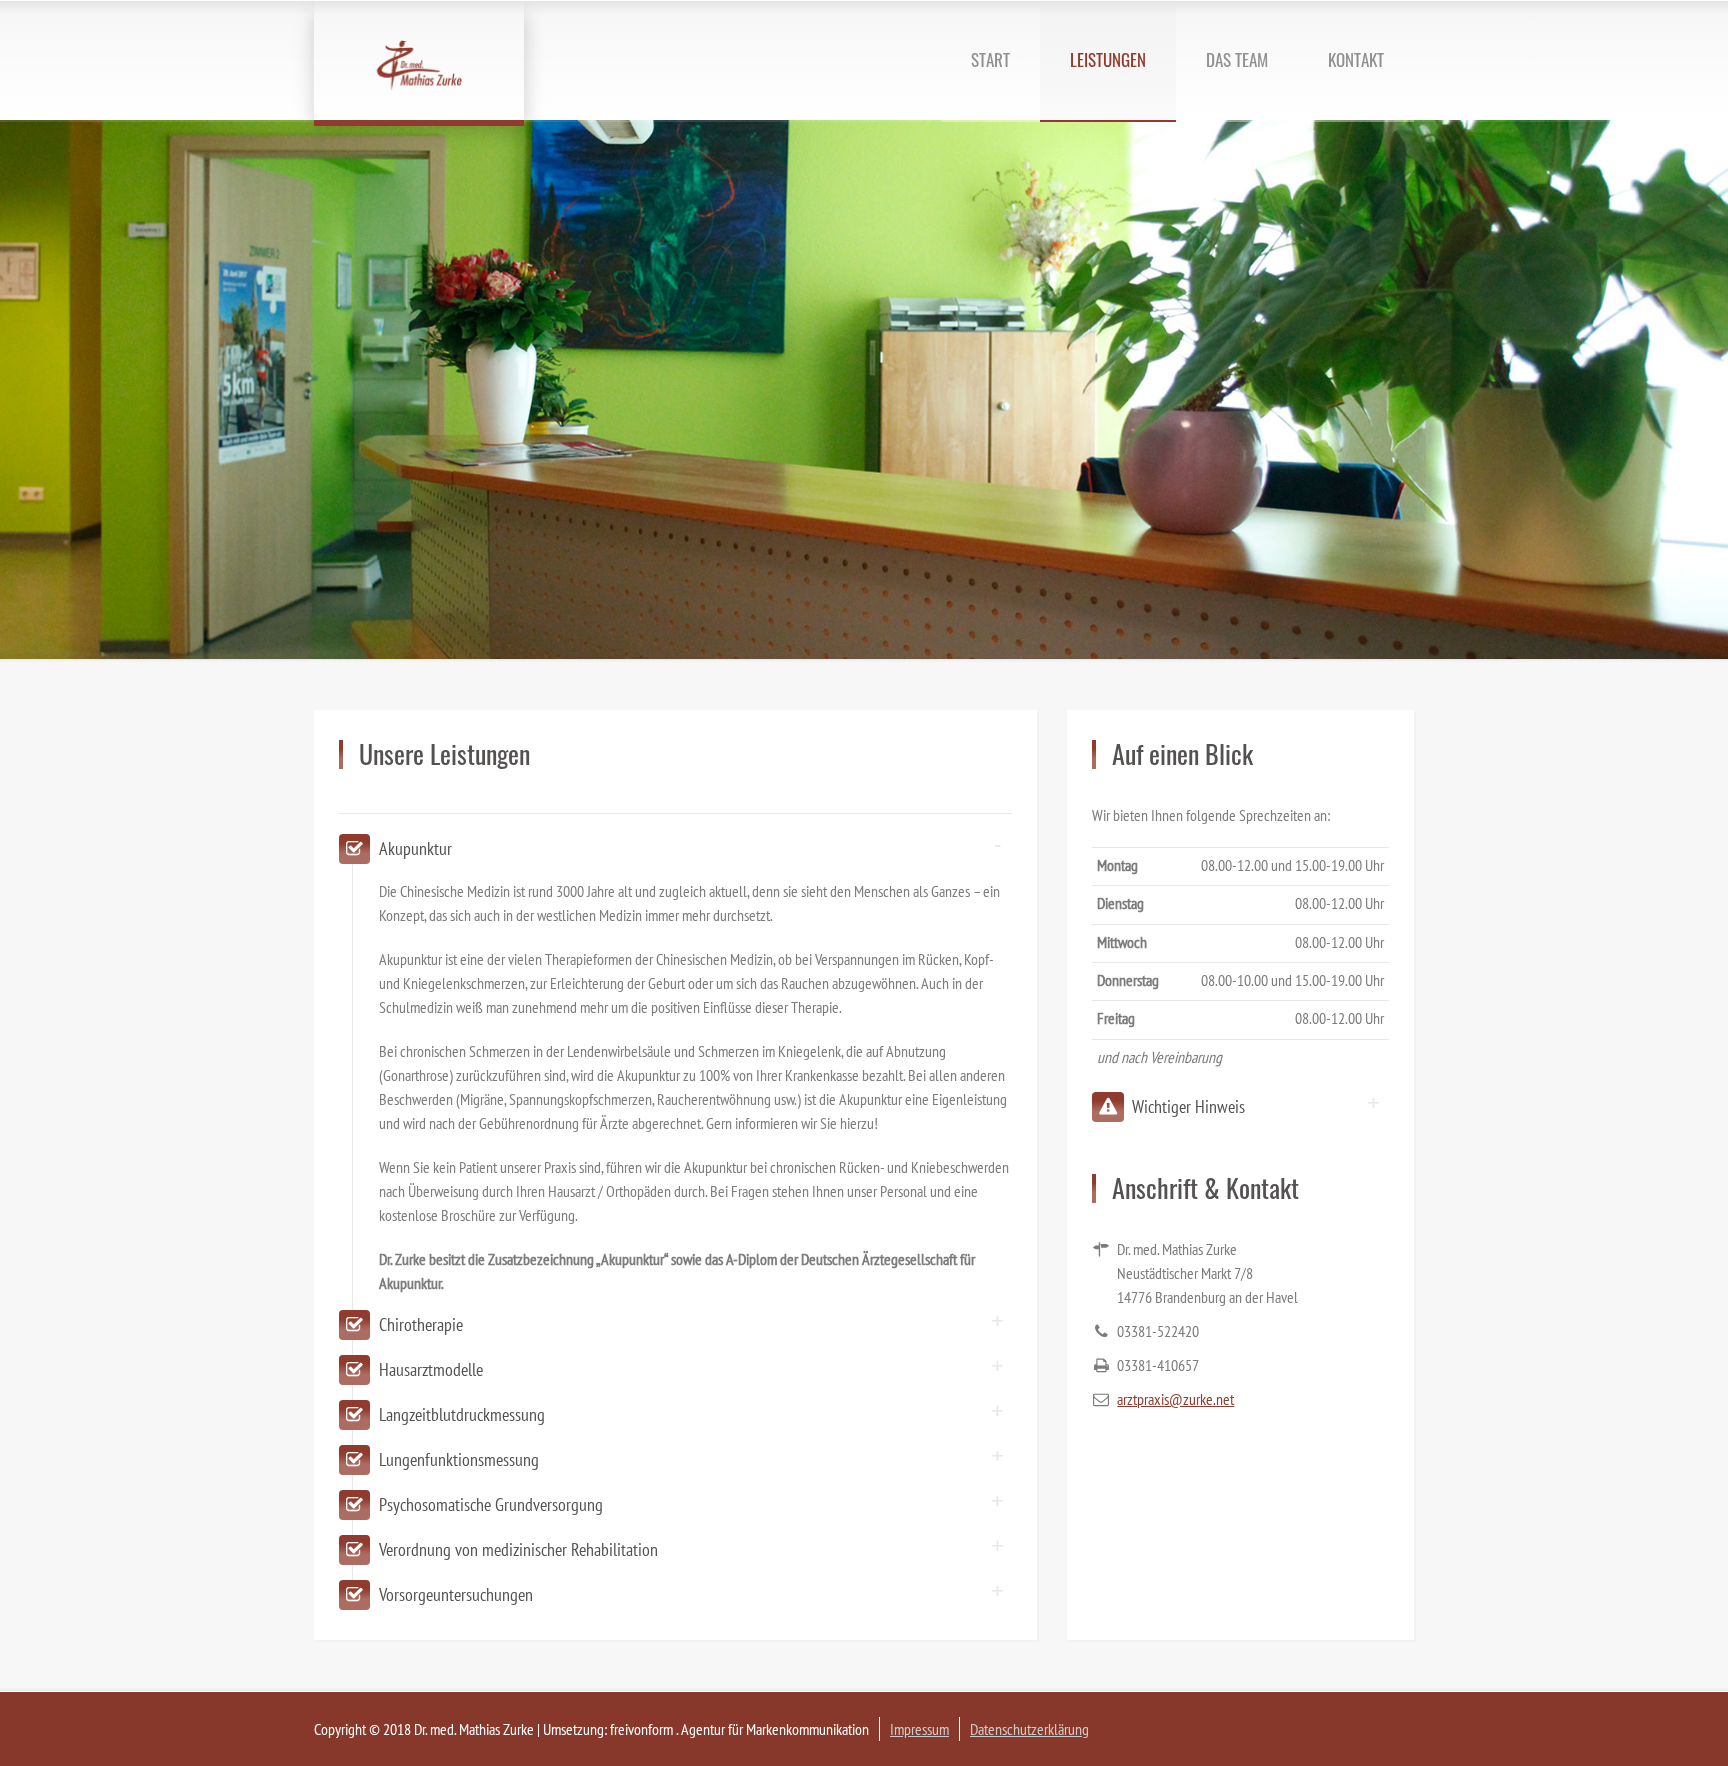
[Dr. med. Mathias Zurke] (419, 60)
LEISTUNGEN (1108, 59)
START (990, 59)
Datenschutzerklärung (1029, 1729)
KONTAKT (1356, 59)
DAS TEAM (1237, 59)
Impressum (919, 1729)
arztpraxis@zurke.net (1175, 1399)
